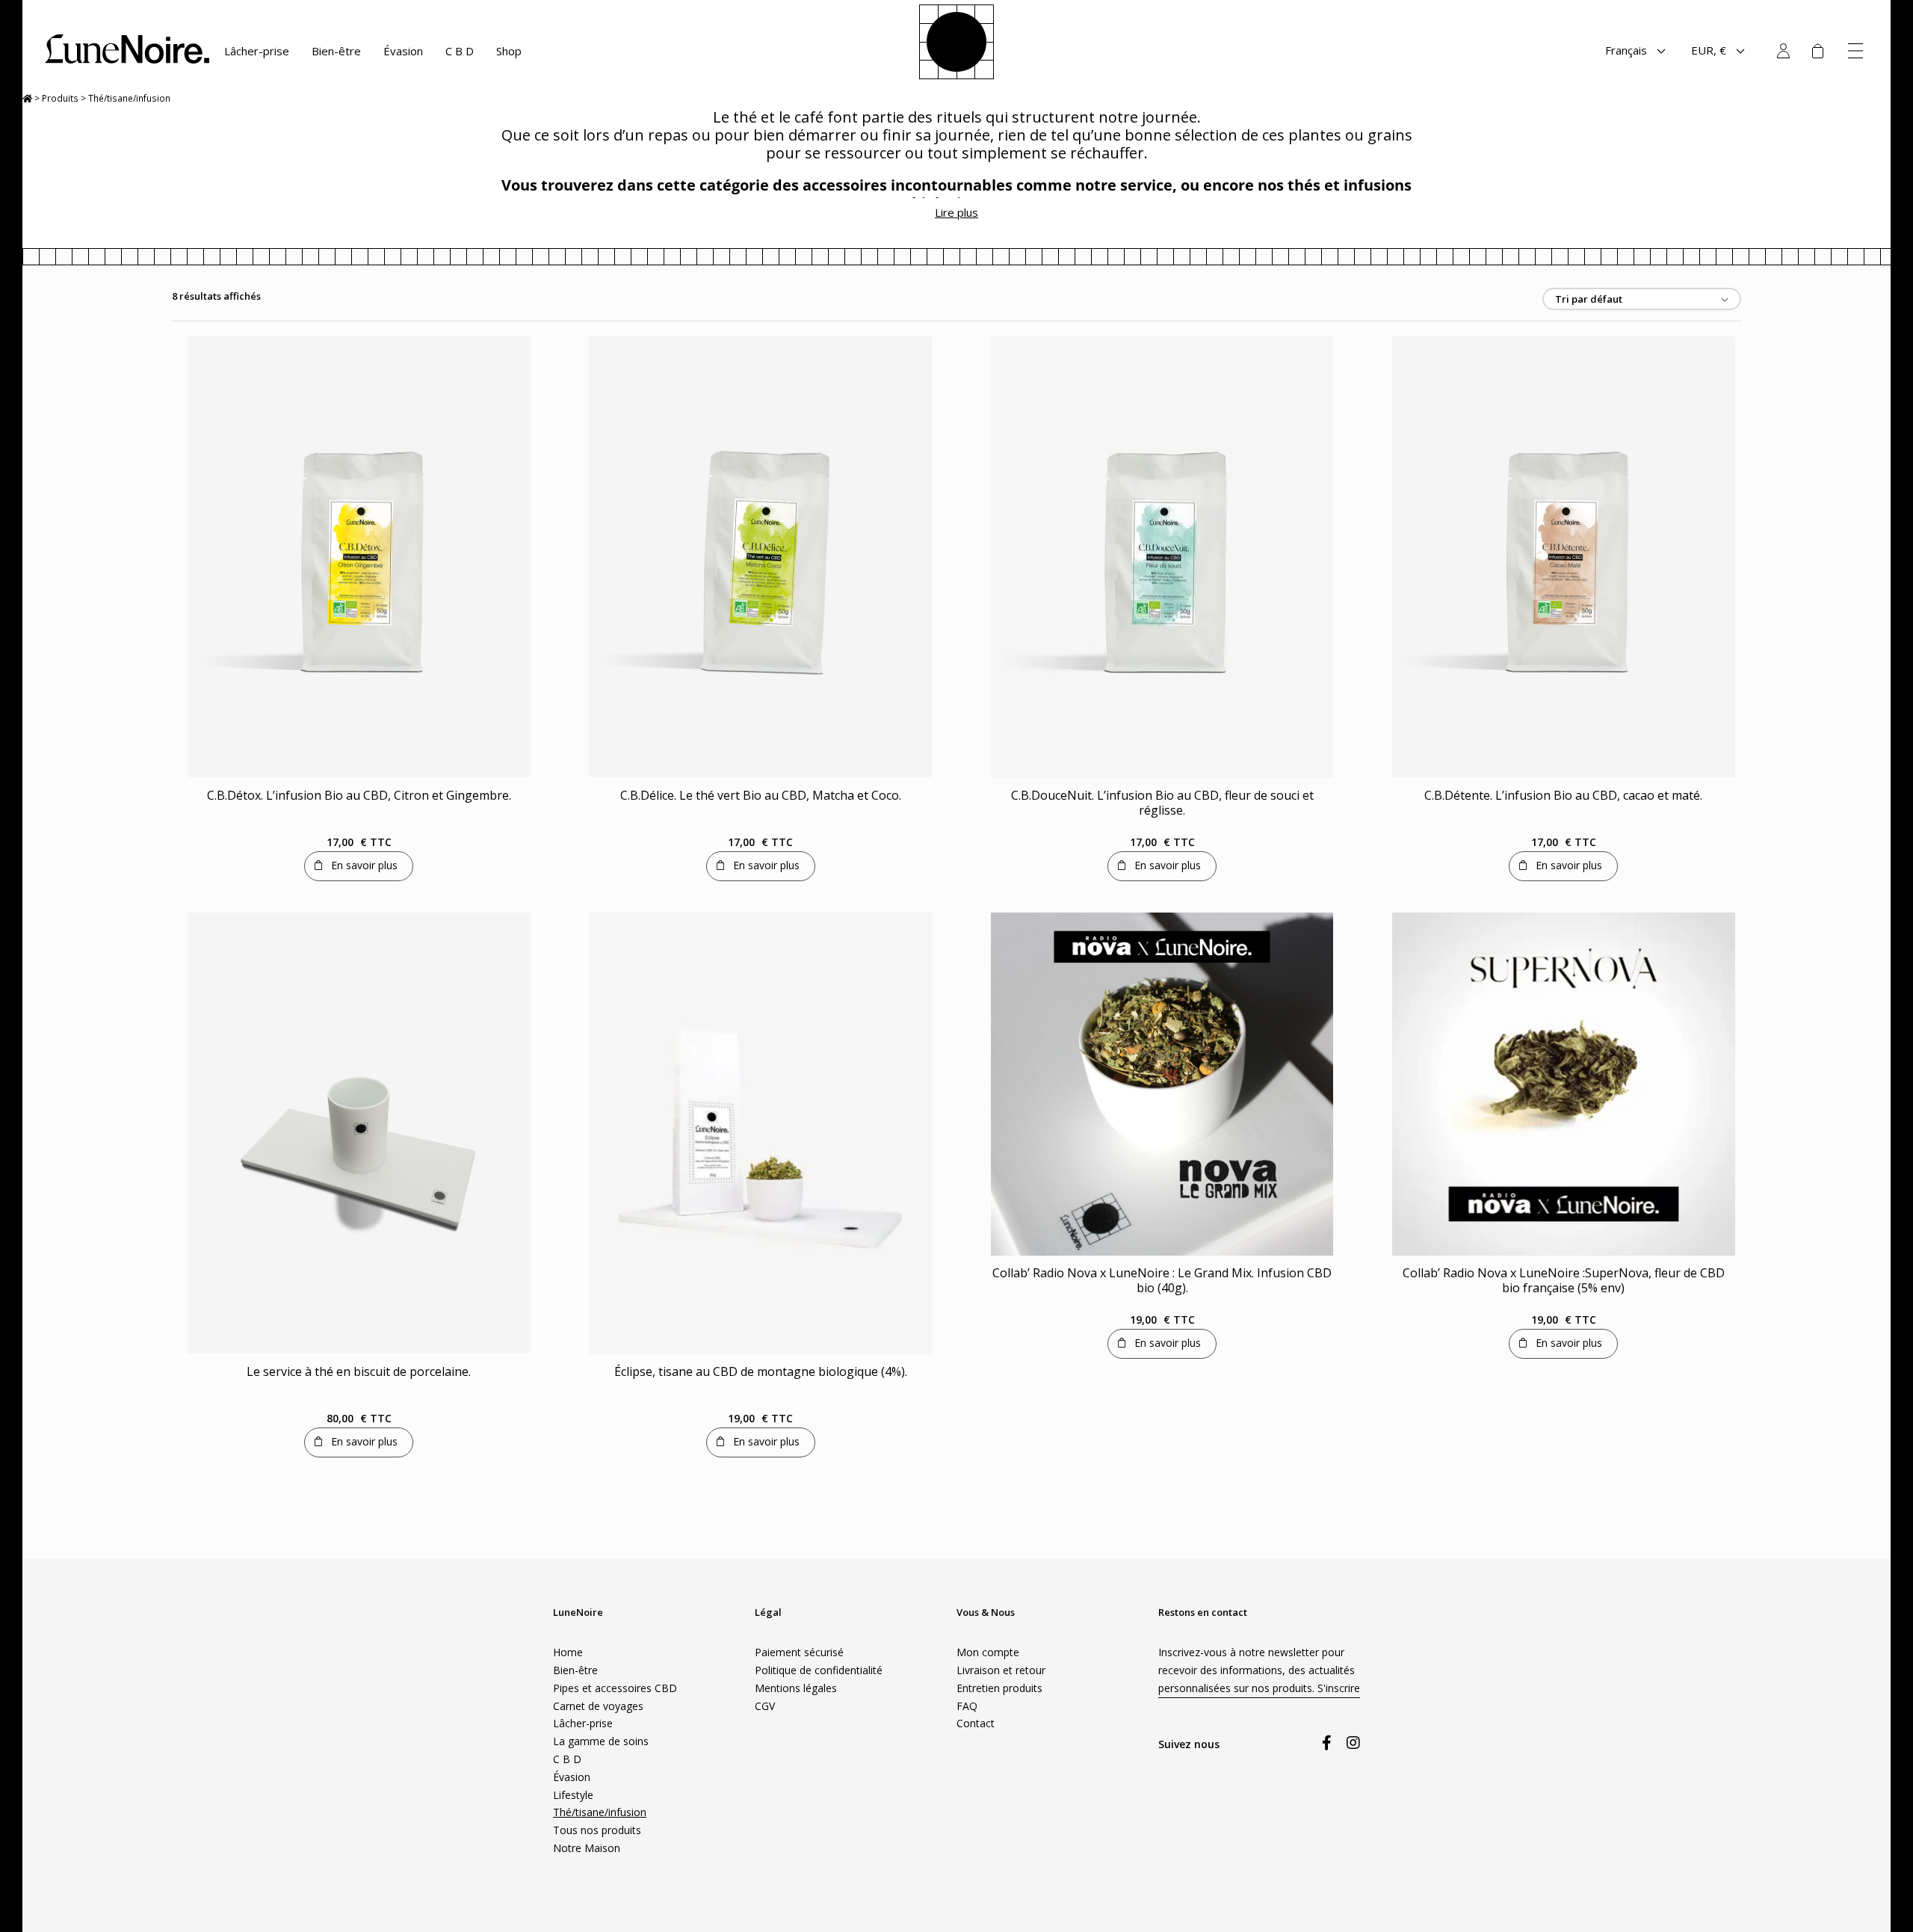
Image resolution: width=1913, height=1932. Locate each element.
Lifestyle (573, 1795)
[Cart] (1817, 51)
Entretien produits (999, 1688)
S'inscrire (1339, 1688)
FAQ (967, 1706)
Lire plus (956, 212)
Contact (976, 1723)
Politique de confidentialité (819, 1670)
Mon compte (1783, 51)
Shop (509, 51)
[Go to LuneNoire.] (27, 98)
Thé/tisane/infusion (600, 1812)
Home (568, 1652)
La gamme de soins (601, 1741)
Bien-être (336, 51)
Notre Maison (587, 1848)
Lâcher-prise (257, 51)
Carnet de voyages (598, 1706)
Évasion (403, 51)
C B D (460, 51)
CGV (765, 1706)
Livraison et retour (1001, 1670)
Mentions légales (796, 1688)
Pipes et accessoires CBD (615, 1688)
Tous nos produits (597, 1830)
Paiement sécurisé (799, 1652)
